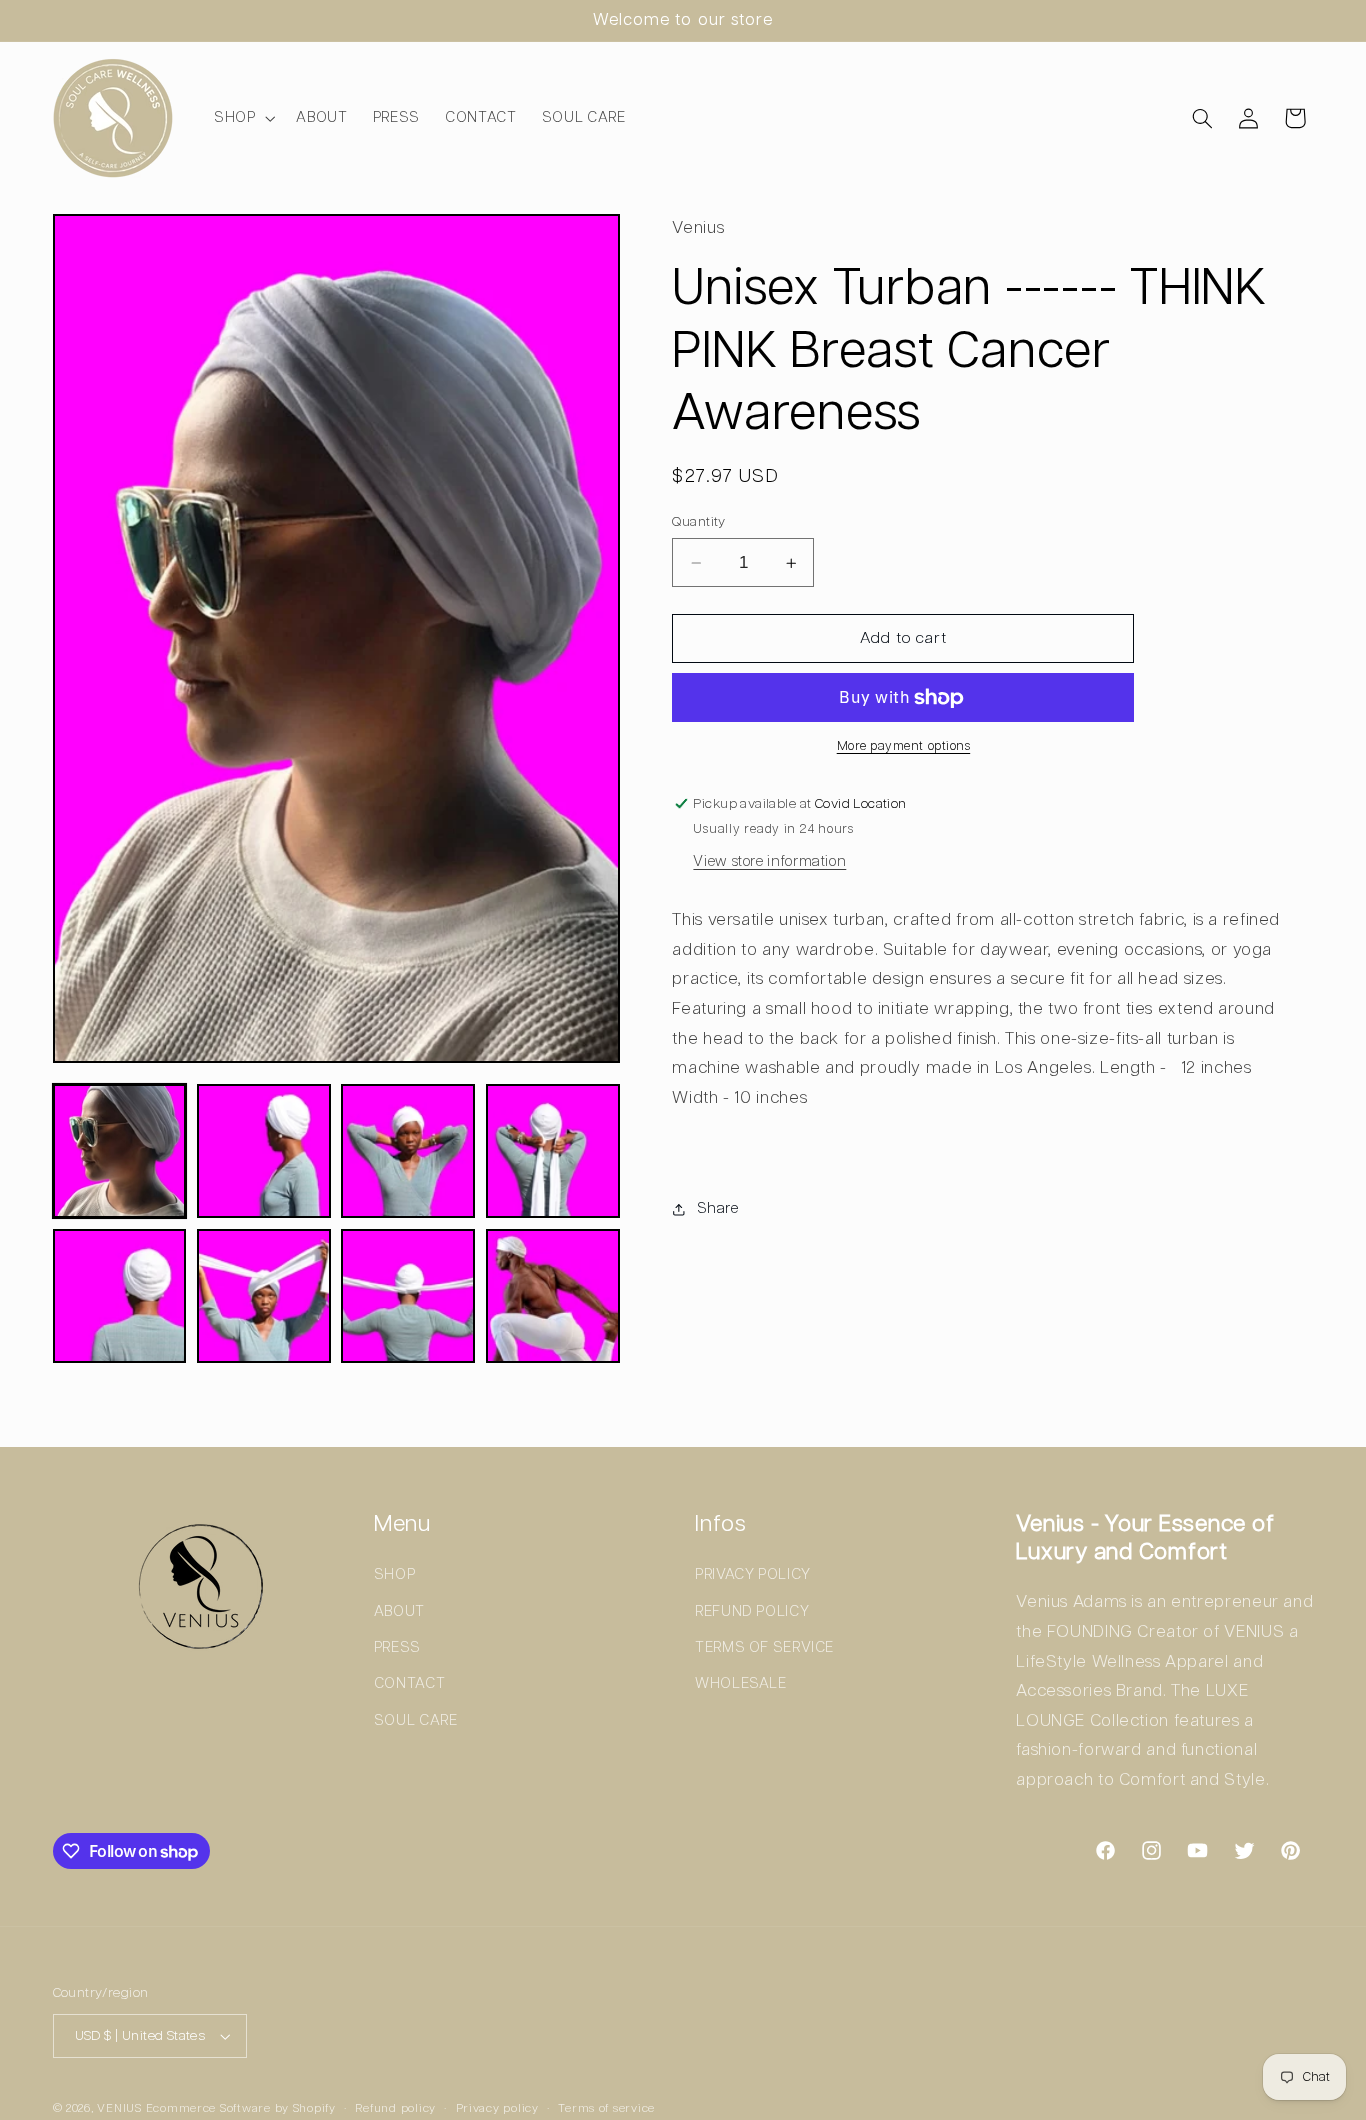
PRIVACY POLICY (753, 1574)
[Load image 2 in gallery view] (264, 1151)
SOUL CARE (416, 1720)
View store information (769, 862)
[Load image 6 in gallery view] (264, 1296)
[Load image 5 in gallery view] (120, 1296)
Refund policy (395, 2109)
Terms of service (606, 2109)
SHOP (395, 1574)
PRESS (397, 1647)
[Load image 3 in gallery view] (408, 1151)
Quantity (698, 522)
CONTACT (409, 1683)
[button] (242, 118)
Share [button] (717, 1208)
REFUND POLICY (752, 1611)
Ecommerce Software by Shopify (241, 2109)
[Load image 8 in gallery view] (553, 1296)
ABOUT (399, 1611)
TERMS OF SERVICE (764, 1647)
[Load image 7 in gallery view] (408, 1296)
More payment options (904, 747)
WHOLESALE (741, 1683)
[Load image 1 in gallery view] (120, 1151)
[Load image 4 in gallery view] (553, 1151)
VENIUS (119, 2109)
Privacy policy (497, 2109)
